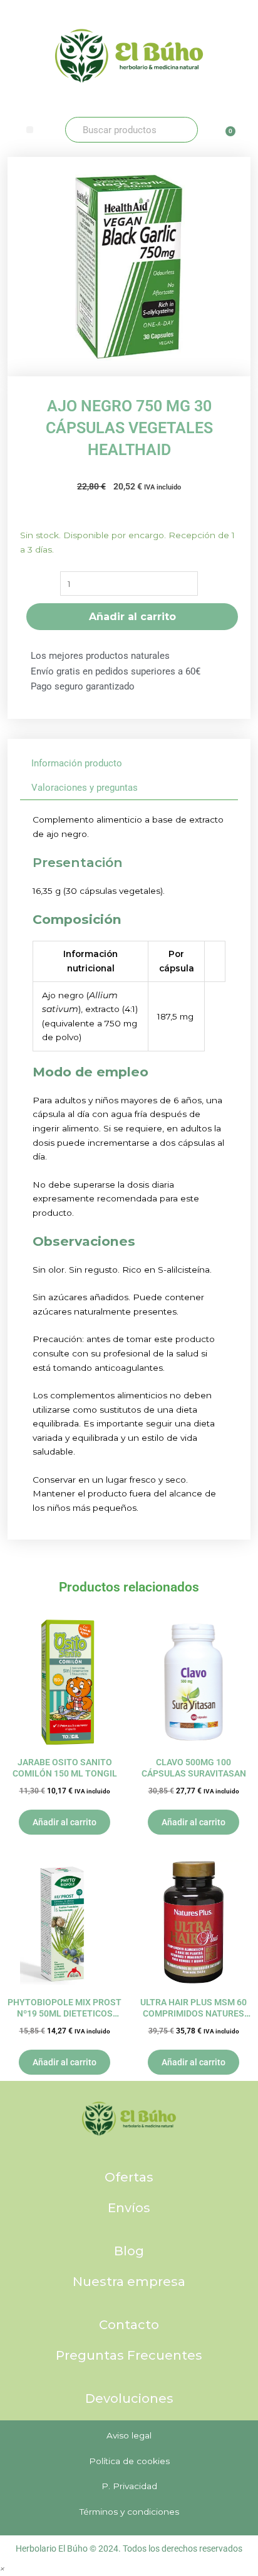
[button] (30, 130)
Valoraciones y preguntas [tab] (85, 788)
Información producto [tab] (77, 763)
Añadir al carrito (132, 617)
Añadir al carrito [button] (64, 1822)
